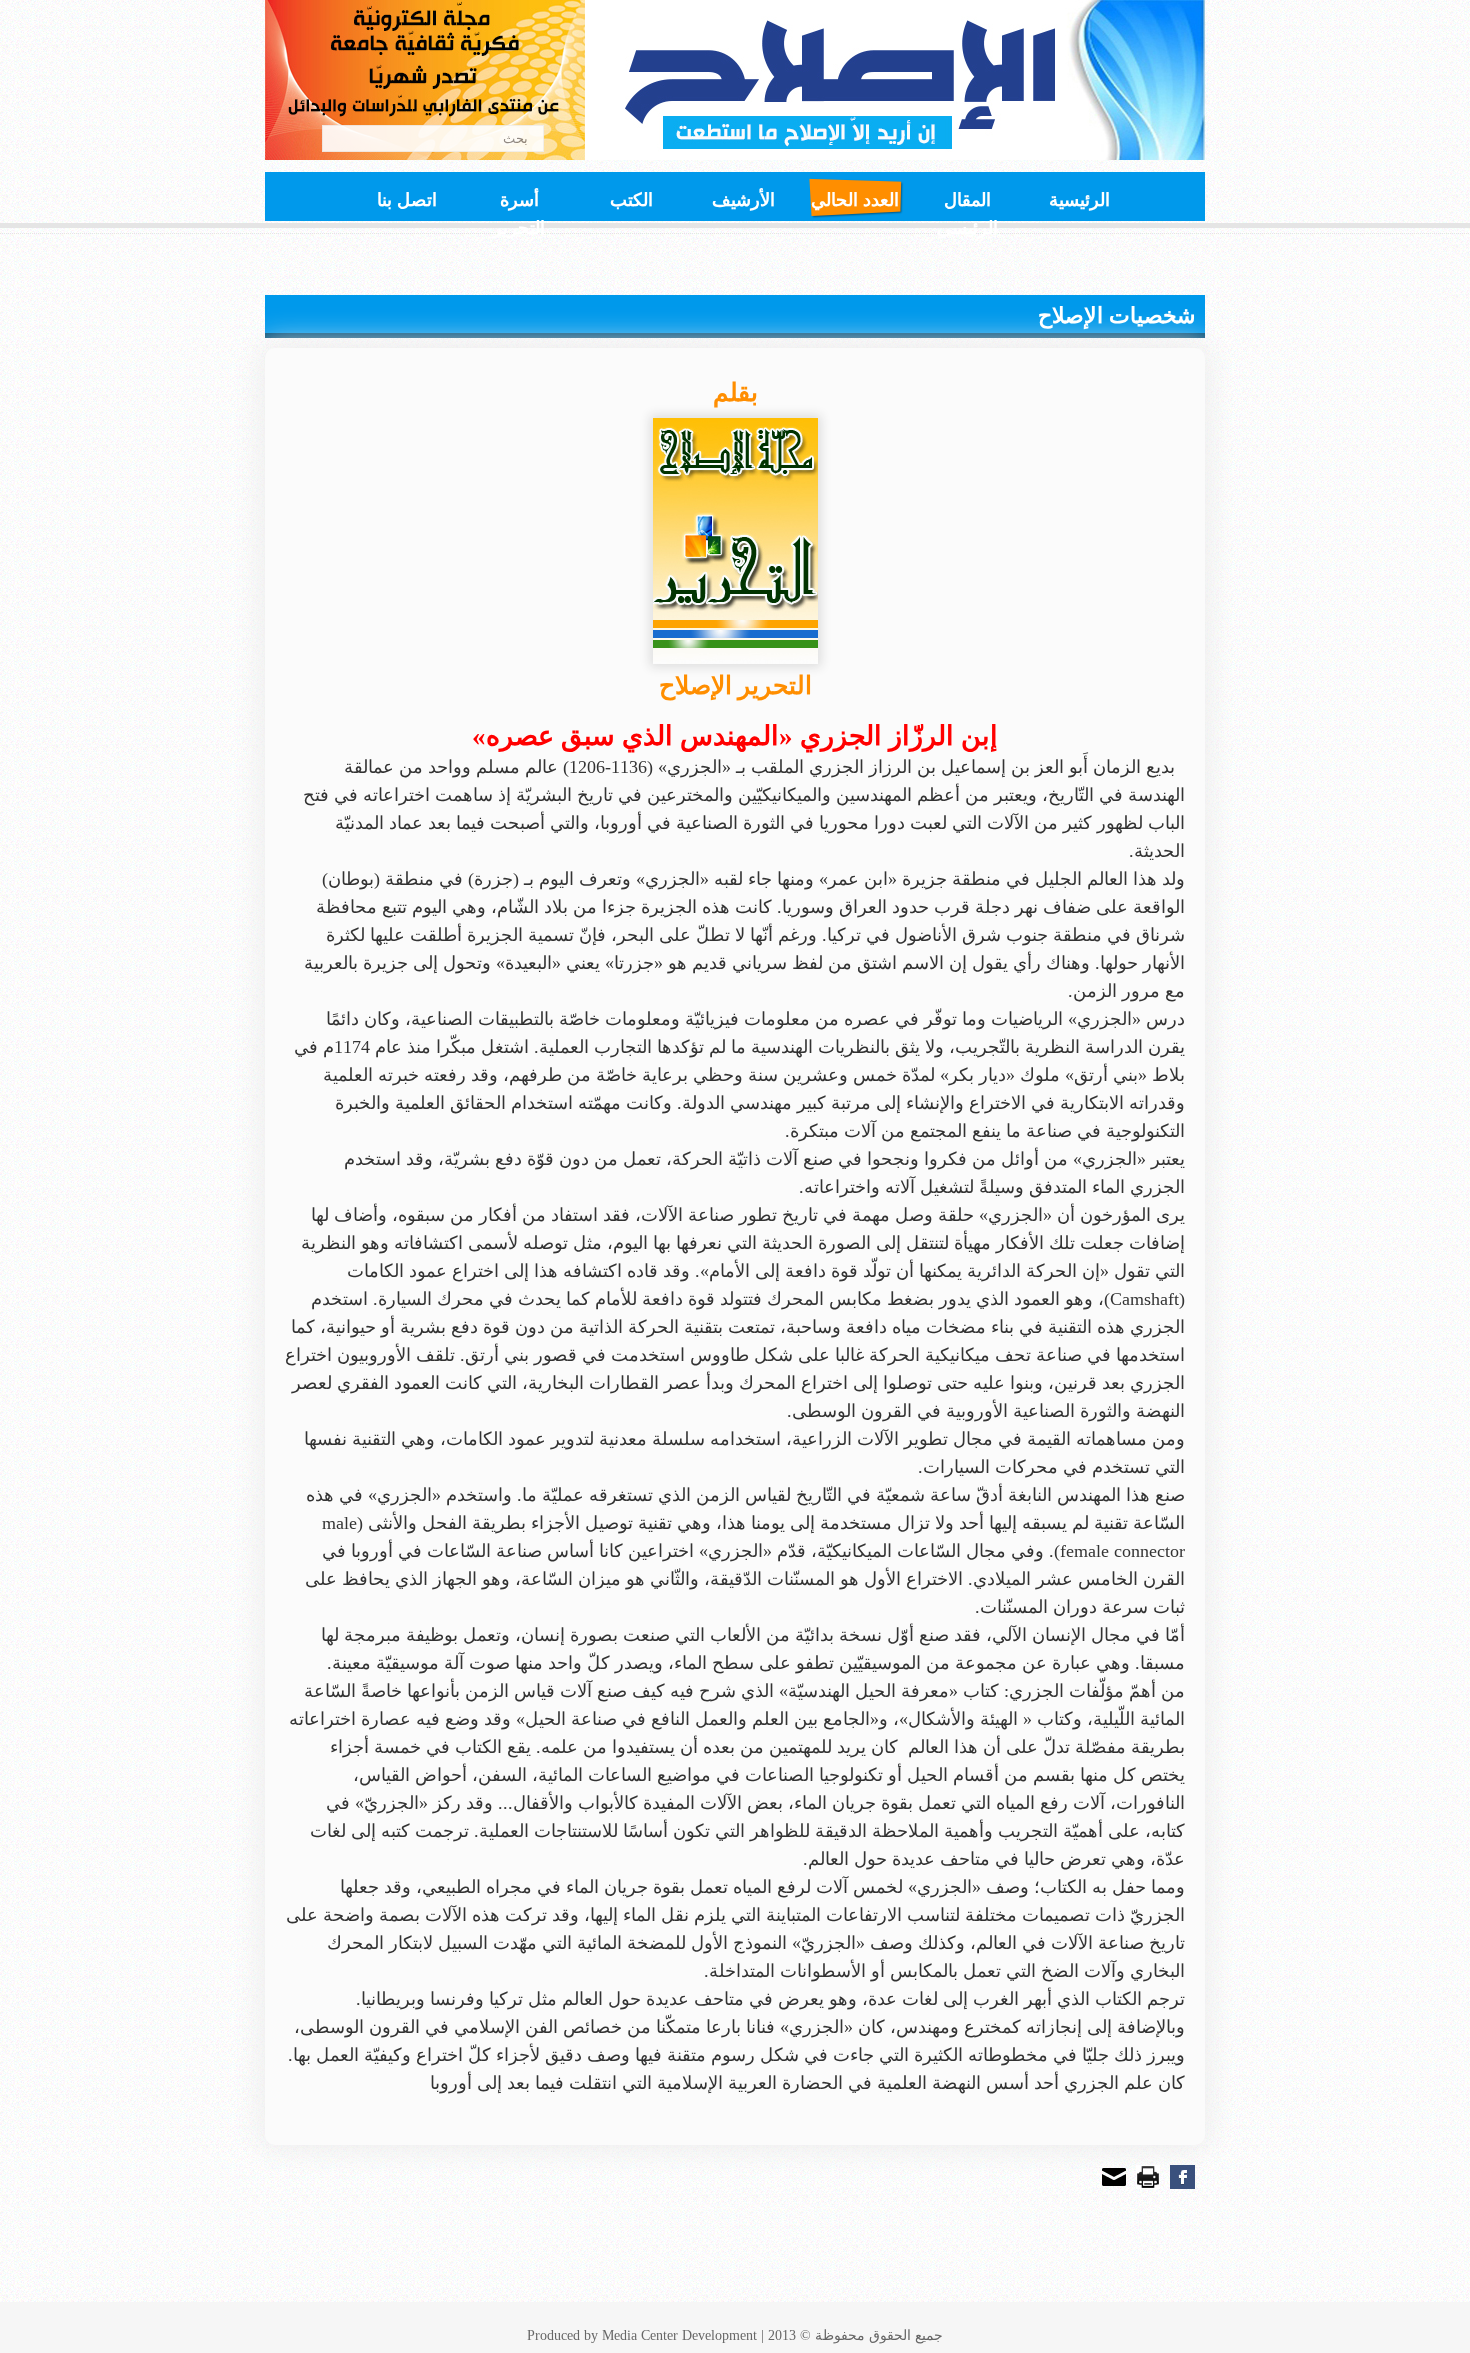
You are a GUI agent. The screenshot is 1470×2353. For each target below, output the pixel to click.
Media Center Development (679, 2335)
